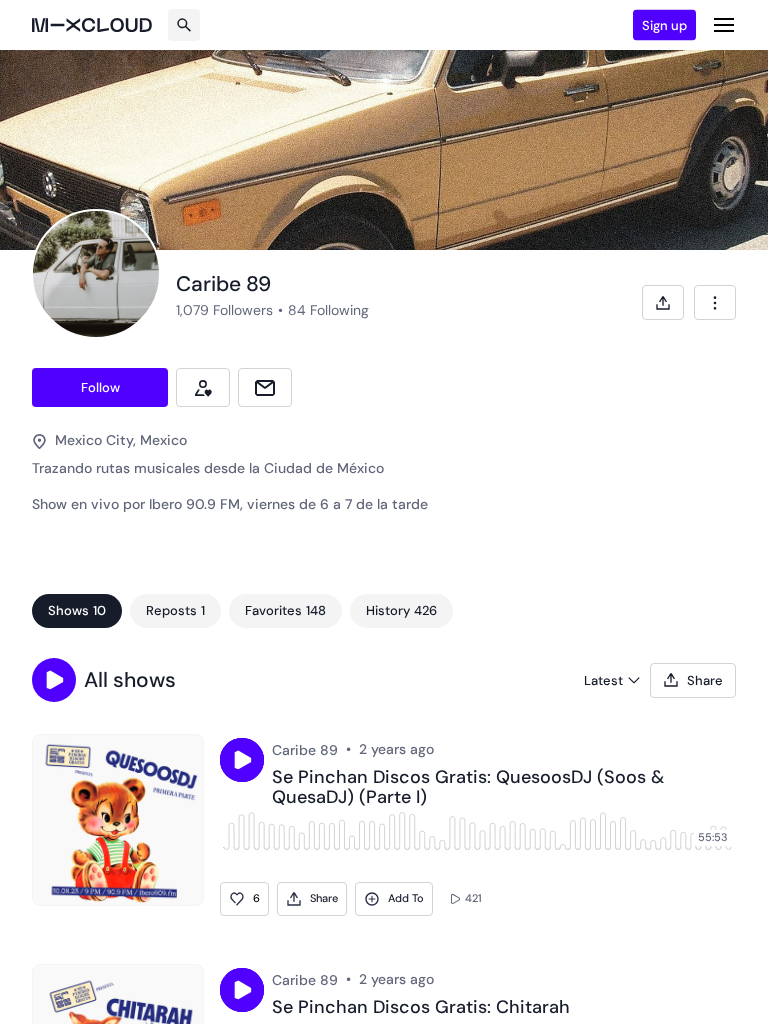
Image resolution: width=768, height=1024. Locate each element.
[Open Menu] (724, 25)
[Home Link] (92, 25)
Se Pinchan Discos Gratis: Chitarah (421, 1008)
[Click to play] (242, 760)
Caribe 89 (305, 750)
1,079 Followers (224, 310)
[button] (54, 680)
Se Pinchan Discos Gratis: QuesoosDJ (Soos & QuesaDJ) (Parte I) (468, 788)
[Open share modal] (663, 302)
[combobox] (715, 302)
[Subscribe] (203, 387)
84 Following (328, 310)
